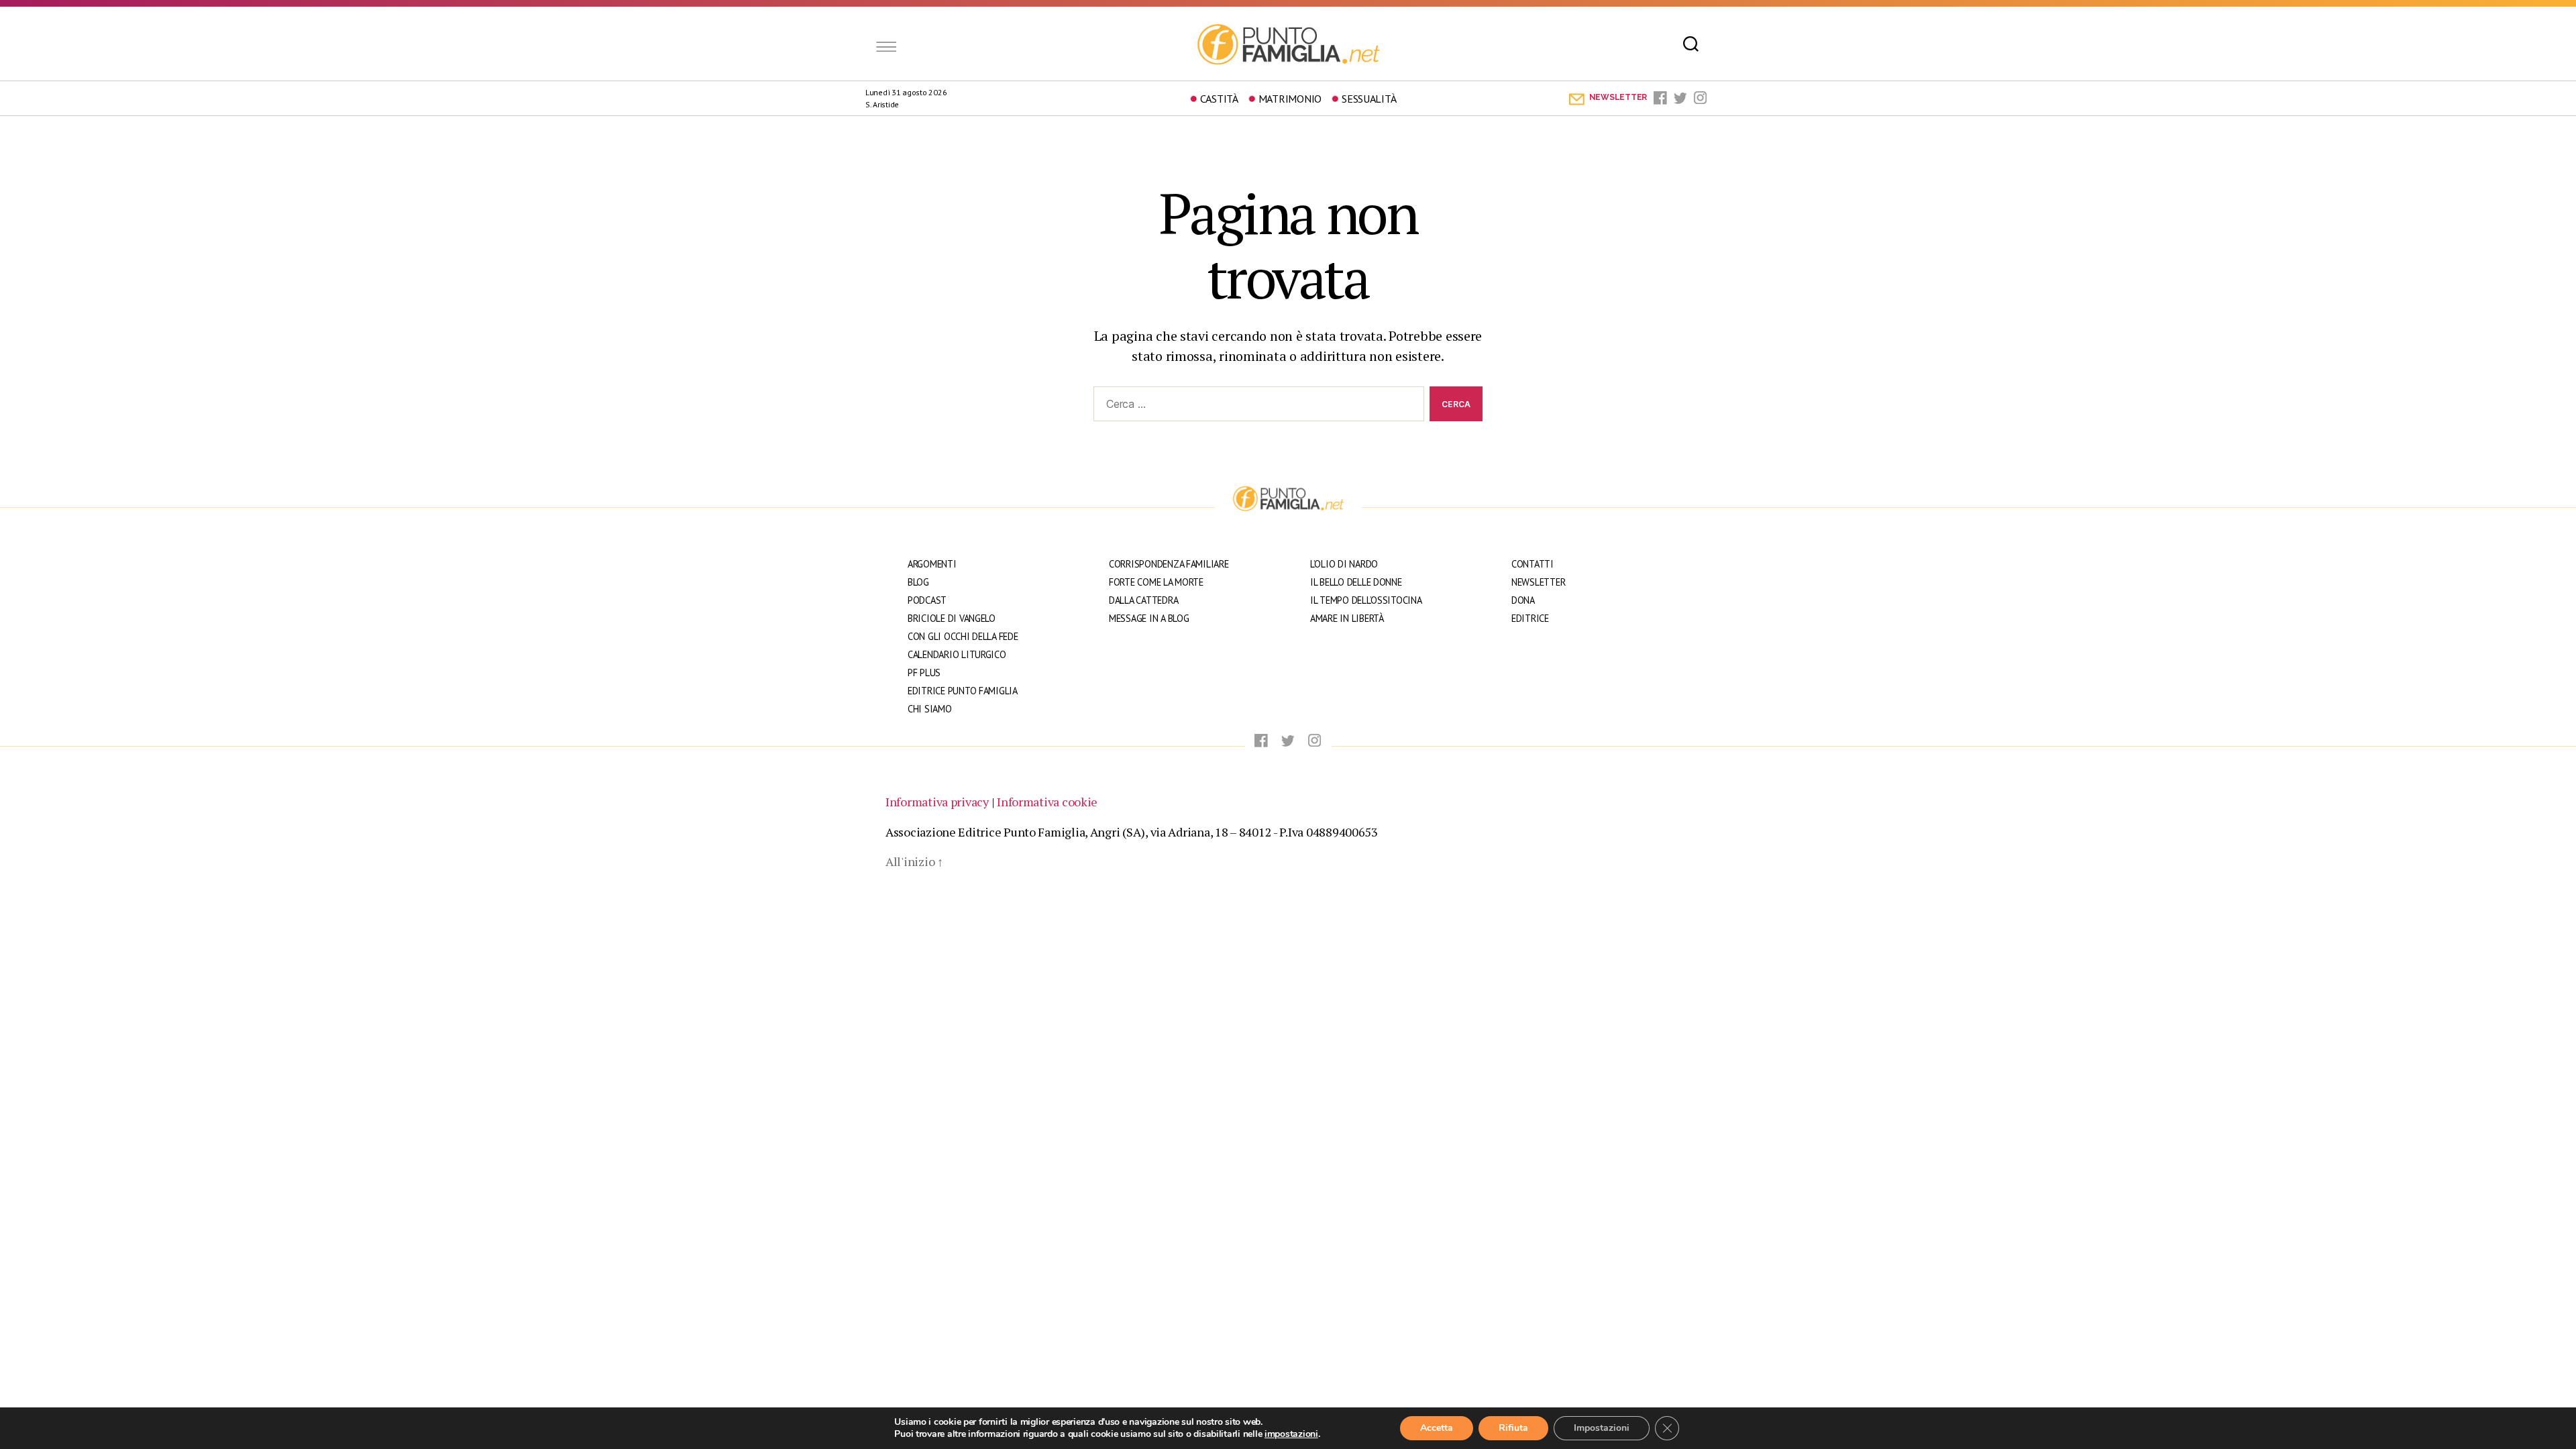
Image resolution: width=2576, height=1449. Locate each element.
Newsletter (1538, 582)
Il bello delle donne (1356, 582)
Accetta (1437, 1428)
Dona (1523, 600)
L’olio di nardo (1344, 564)
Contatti (1533, 564)
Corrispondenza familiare (1169, 564)
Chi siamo (930, 709)
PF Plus (924, 673)
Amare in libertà (1347, 618)
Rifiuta (1513, 1428)
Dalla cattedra (1143, 600)
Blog (918, 582)
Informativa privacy (937, 802)
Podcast (927, 600)
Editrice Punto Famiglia (963, 691)
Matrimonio (1290, 99)
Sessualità (1369, 99)
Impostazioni (1602, 1428)
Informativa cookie (1047, 802)
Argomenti (932, 564)
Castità (1219, 99)
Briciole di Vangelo (952, 618)
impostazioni (1291, 1434)
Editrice (1530, 618)
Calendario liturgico (957, 654)
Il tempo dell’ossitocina (1366, 600)
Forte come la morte (1156, 582)
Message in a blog (1149, 618)
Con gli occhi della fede (963, 636)
